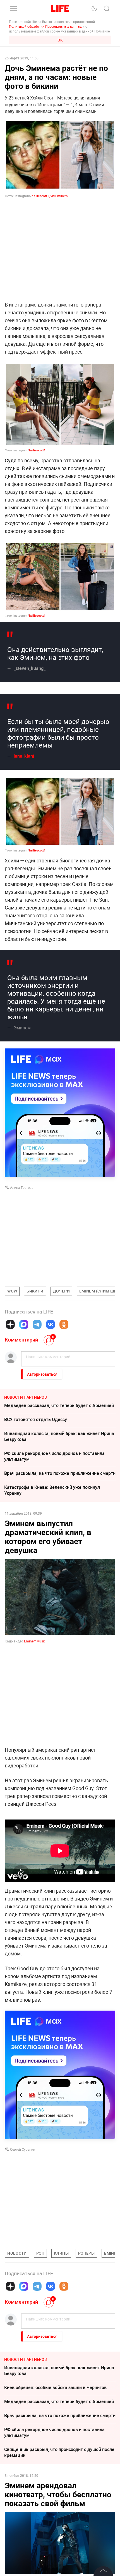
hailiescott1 (37, 450)
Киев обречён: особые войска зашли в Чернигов (55, 2387)
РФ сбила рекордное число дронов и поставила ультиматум (54, 1456)
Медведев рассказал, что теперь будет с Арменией (59, 1405)
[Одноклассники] (64, 1324)
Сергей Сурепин (23, 2149)
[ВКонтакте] (51, 1324)
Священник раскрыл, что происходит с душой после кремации (59, 2452)
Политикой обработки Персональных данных (45, 26)
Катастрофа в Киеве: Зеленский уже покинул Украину (52, 1490)
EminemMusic (35, 1641)
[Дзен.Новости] (10, 1324)
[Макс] (24, 1324)
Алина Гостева (22, 1187)
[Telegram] (37, 1324)
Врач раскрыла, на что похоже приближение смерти (60, 1473)
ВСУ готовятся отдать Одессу (36, 1419)
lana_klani (24, 756)
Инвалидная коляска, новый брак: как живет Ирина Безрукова (59, 1436)
